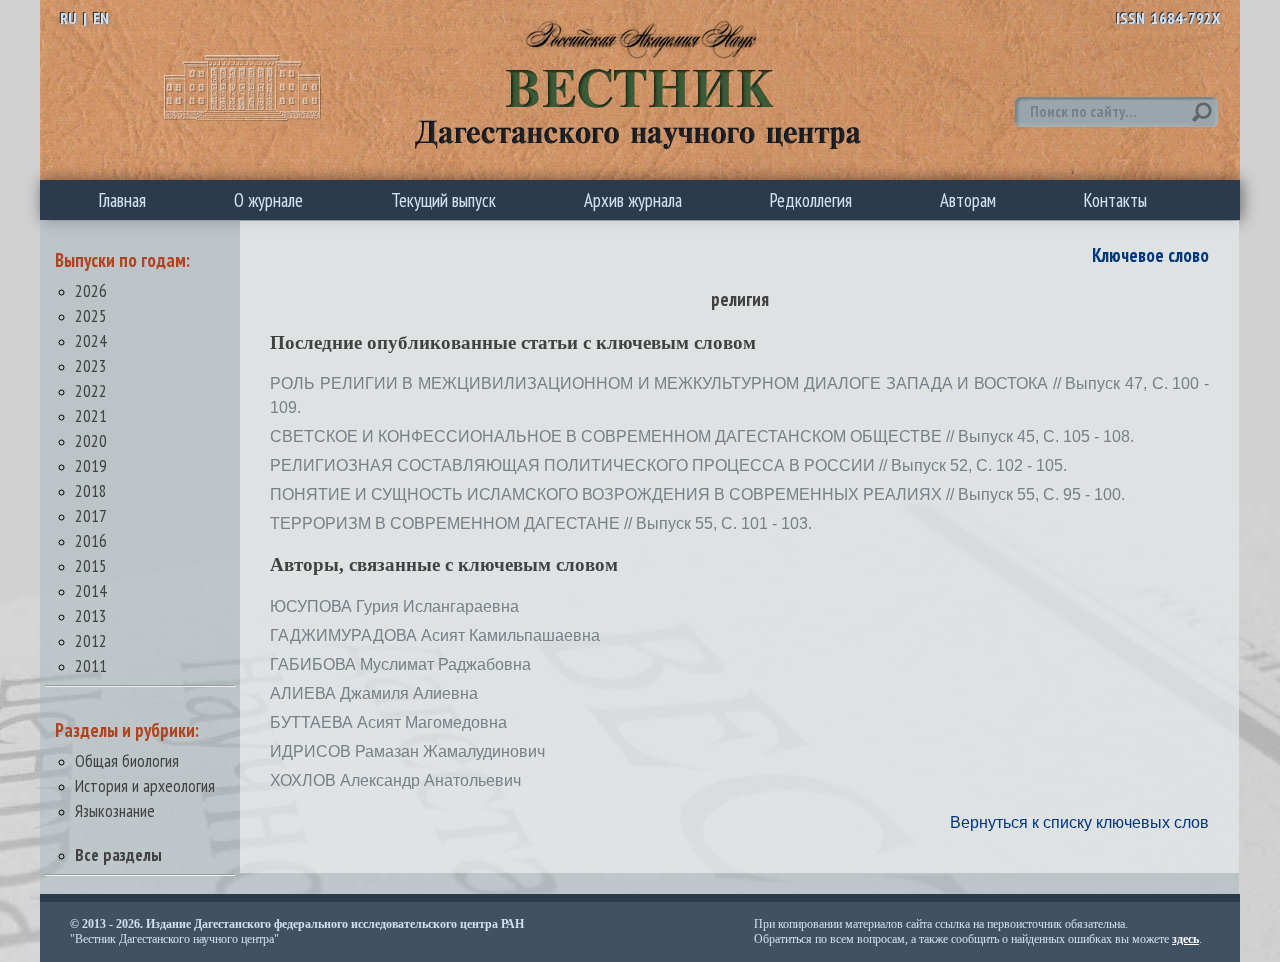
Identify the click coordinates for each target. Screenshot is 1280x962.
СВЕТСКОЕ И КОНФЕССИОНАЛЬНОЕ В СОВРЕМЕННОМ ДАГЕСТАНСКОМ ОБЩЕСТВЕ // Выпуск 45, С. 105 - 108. (702, 436)
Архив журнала (633, 200)
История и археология (145, 785)
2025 (91, 315)
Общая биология (127, 760)
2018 (91, 490)
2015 (91, 565)
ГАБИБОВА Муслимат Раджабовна (400, 664)
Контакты (1115, 200)
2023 (91, 365)
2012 (91, 640)
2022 (91, 390)
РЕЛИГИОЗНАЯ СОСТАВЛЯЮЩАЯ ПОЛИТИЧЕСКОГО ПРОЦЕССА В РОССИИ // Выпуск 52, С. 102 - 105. (668, 465)
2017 (91, 515)
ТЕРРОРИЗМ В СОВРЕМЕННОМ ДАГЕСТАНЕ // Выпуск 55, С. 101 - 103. (541, 523)
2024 (91, 340)
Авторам (968, 200)
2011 (91, 665)
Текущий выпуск (443, 200)
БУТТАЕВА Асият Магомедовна (388, 722)
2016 (91, 540)
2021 (91, 415)
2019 (91, 465)
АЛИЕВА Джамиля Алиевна (374, 693)
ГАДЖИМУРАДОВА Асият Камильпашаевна (435, 635)
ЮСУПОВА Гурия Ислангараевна (394, 606)
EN (101, 18)
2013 (91, 615)
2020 (91, 440)
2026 (91, 290)
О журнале (268, 200)
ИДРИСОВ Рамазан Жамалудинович (407, 751)
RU (68, 18)
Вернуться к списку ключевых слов (1079, 822)
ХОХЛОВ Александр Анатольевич (395, 780)
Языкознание (115, 810)
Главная (122, 200)
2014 (91, 590)
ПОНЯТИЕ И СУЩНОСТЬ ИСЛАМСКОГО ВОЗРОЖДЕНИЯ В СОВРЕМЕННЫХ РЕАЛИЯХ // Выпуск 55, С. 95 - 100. (697, 494)
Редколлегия (811, 200)
